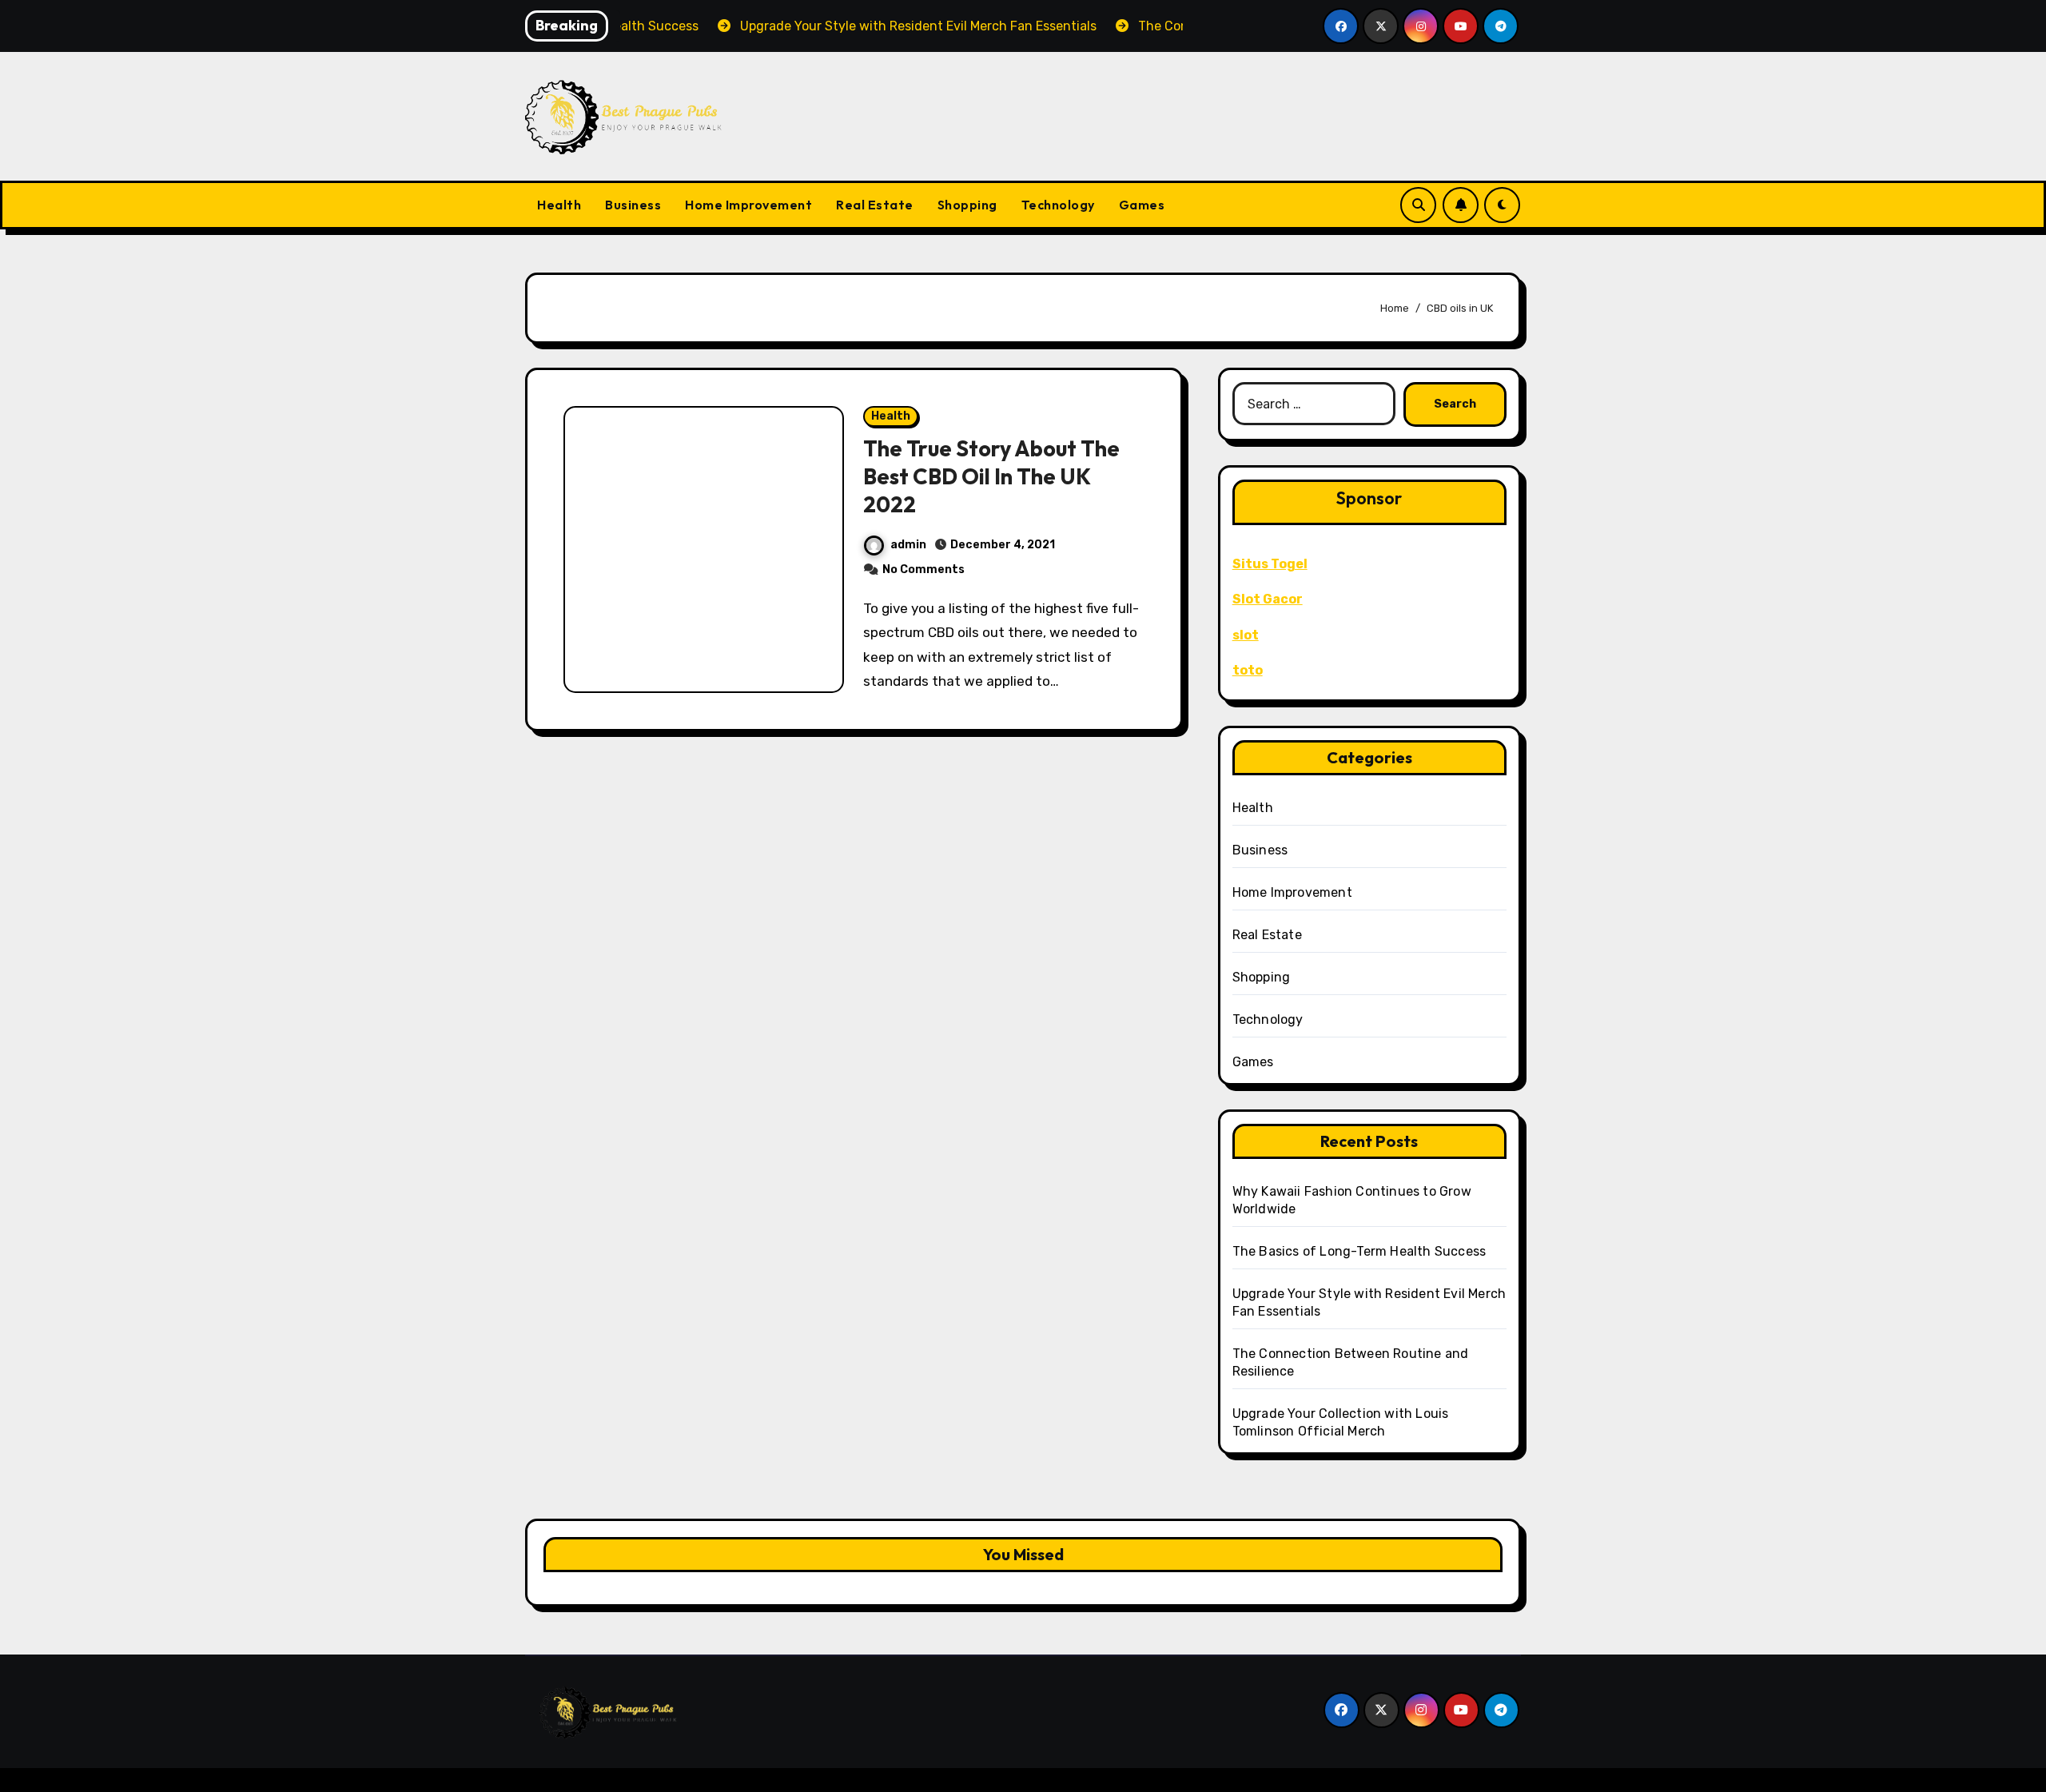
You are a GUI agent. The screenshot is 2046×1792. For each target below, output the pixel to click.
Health (559, 205)
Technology (1058, 205)
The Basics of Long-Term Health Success (1359, 1251)
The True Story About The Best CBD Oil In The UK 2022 (991, 476)
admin (908, 545)
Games (1142, 205)
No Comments (923, 569)
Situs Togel (1270, 564)
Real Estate (875, 205)
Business (633, 205)
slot (1246, 635)
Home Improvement (748, 205)
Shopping (967, 205)
